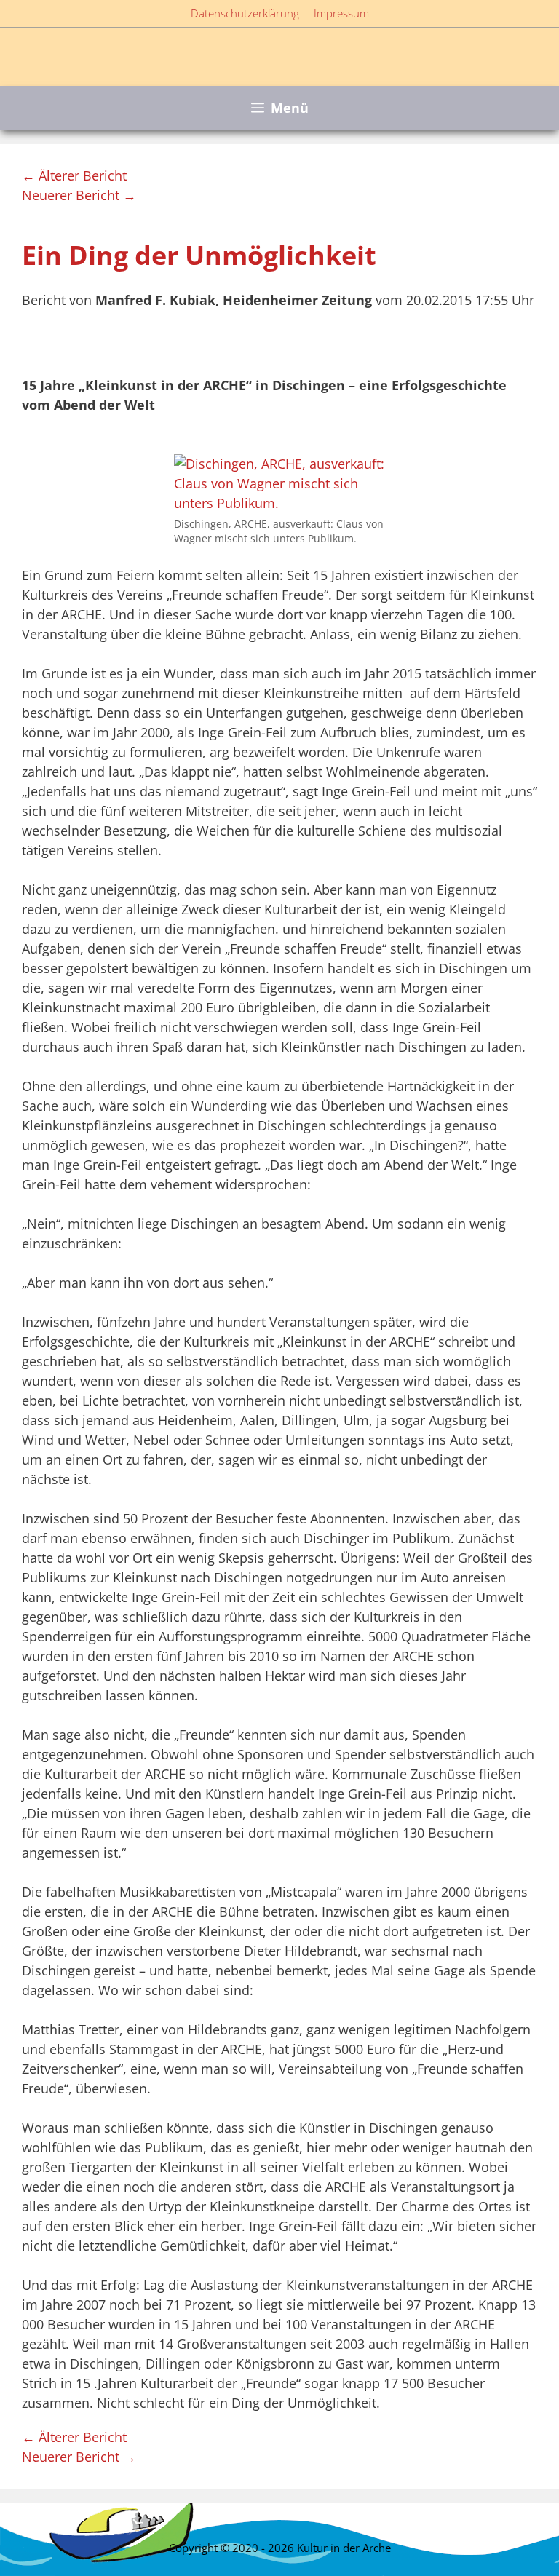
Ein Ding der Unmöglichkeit (199, 255)
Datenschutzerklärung (245, 13)
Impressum (341, 13)
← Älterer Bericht (74, 175)
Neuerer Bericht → (79, 195)
